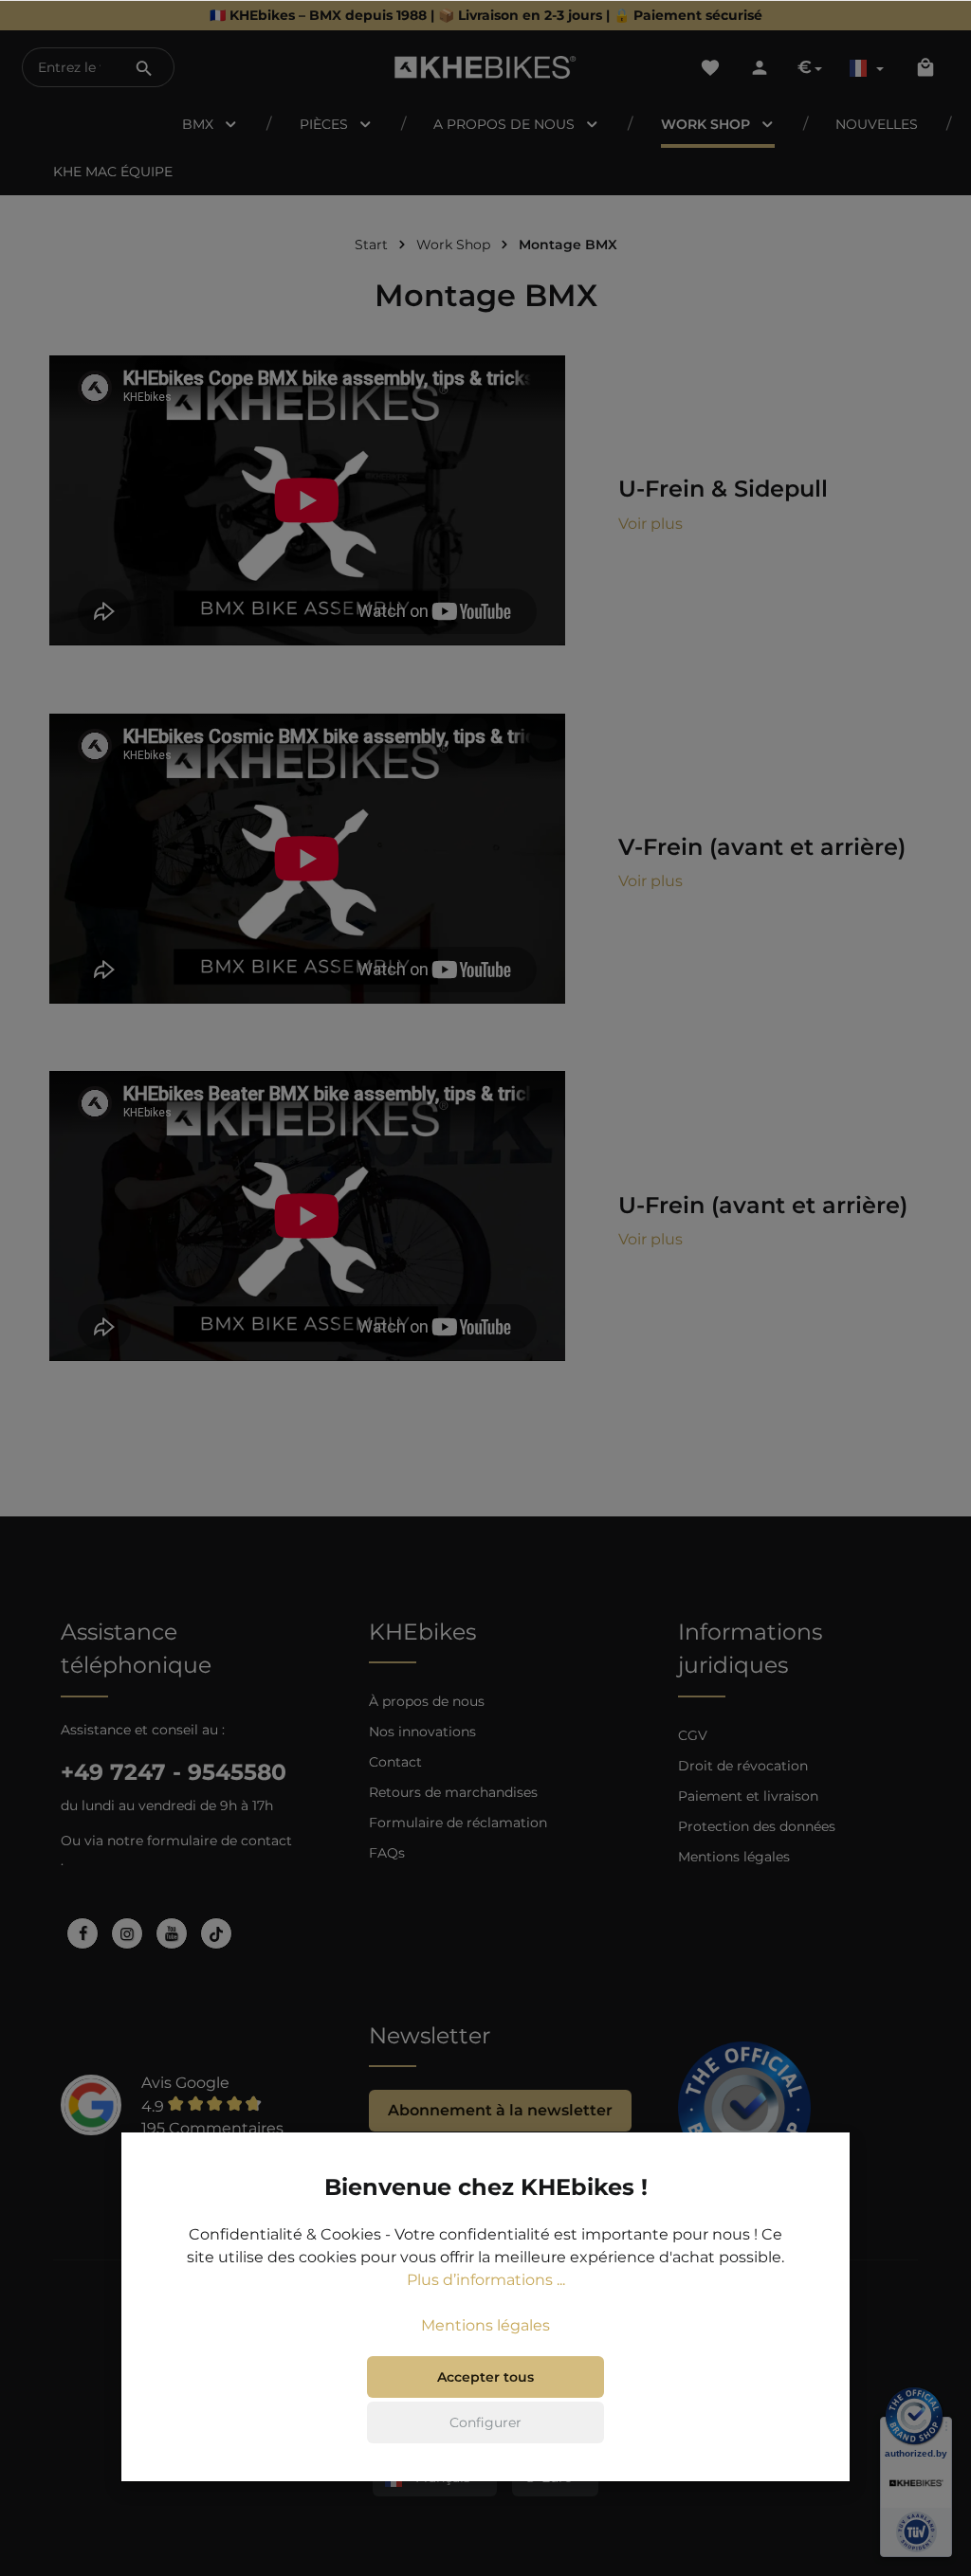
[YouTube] (172, 1933)
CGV (693, 1735)
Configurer (485, 2422)
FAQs (387, 1853)
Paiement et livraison (748, 1796)
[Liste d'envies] (710, 67)
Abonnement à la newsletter (500, 2110)
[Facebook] (82, 1933)
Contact (395, 1762)
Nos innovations (422, 1732)
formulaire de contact (220, 1841)
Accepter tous (485, 2377)
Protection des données (757, 1826)
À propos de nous (427, 1701)
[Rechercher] (144, 67)
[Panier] (925, 67)
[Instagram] (127, 1933)
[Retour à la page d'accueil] (485, 67)
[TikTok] (216, 1933)
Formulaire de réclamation (458, 1823)
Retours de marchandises (453, 1792)
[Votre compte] (760, 67)
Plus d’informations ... (486, 2280)
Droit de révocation (743, 1766)
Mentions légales (734, 1857)
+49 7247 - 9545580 (174, 1772)
